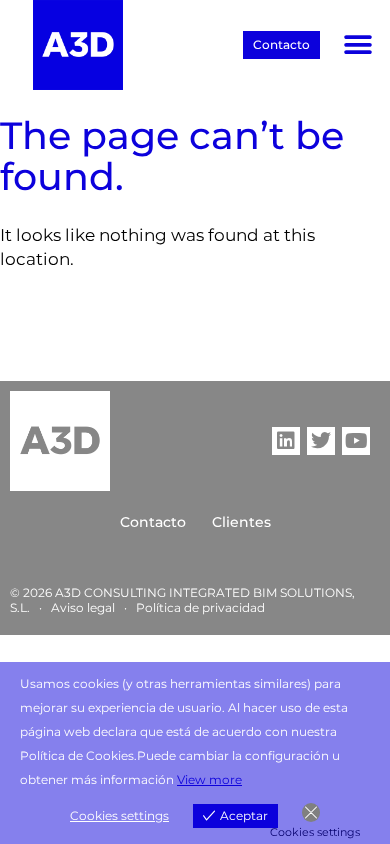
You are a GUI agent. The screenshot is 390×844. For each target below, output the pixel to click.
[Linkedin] (286, 441)
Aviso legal (83, 607)
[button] (357, 45)
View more (209, 779)
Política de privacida (196, 607)
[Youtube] (356, 441)
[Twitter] (321, 441)
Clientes (241, 522)
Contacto (153, 522)
